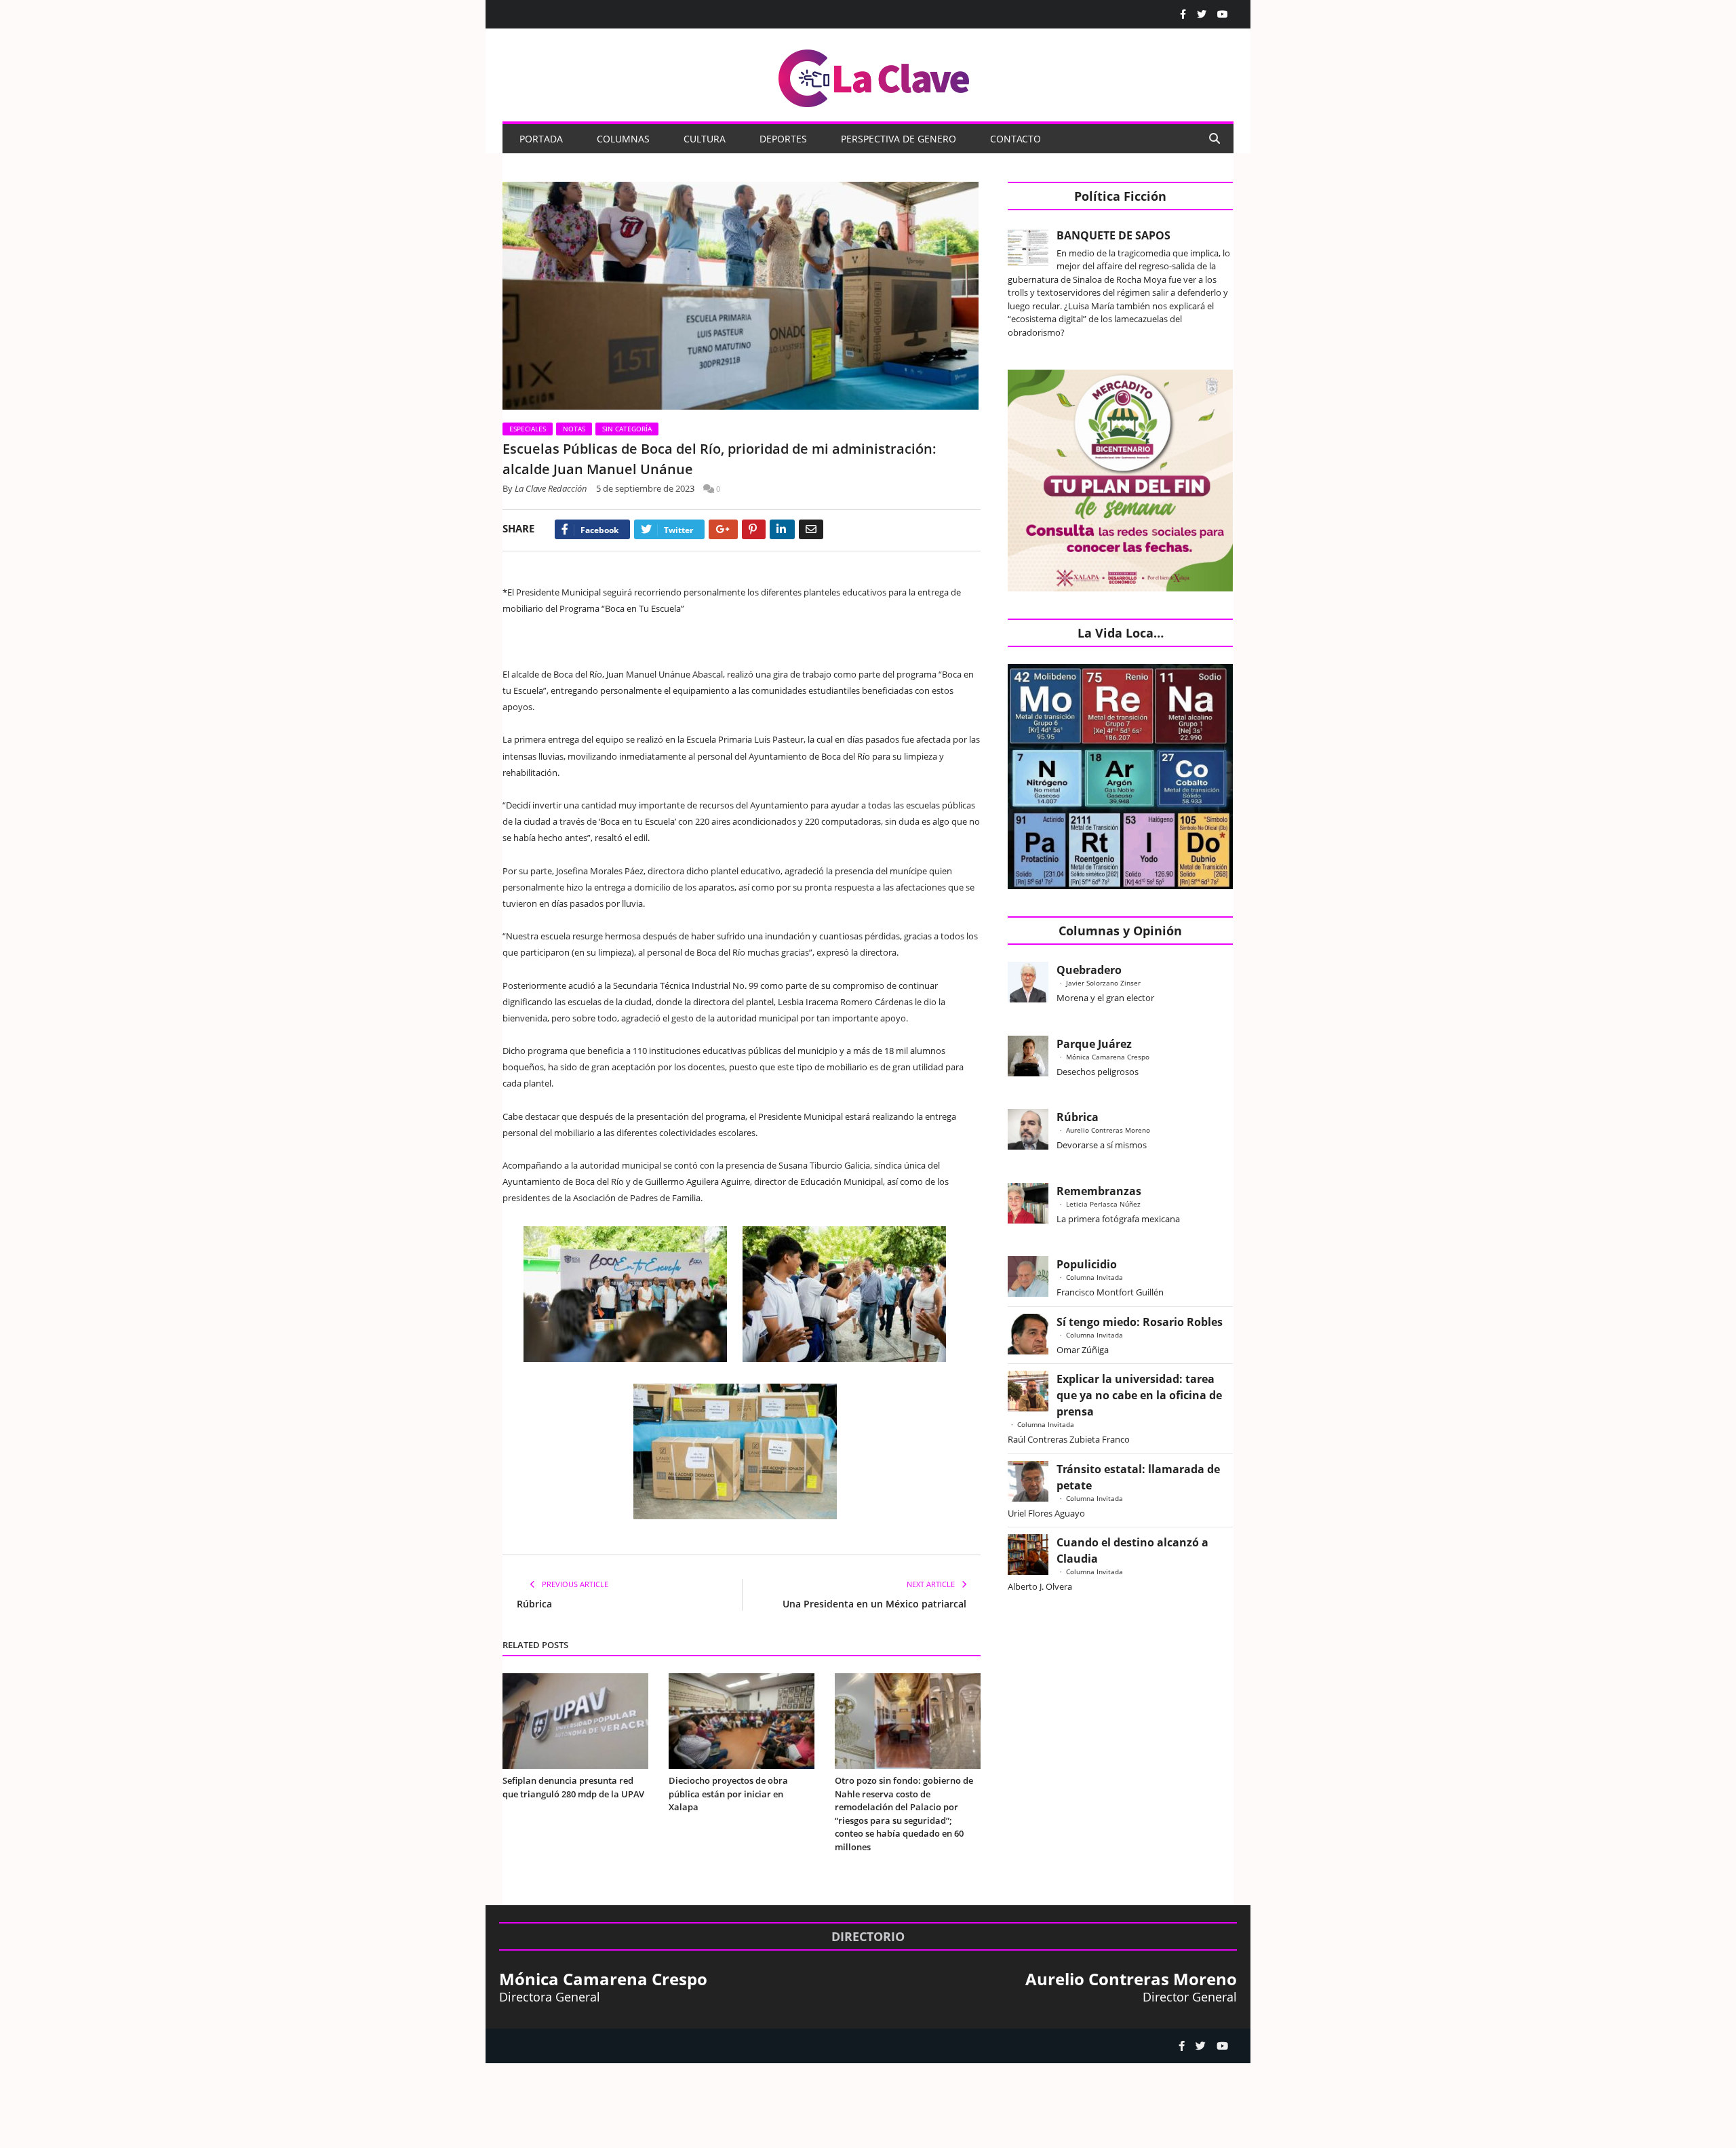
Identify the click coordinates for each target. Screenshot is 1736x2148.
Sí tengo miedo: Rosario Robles (1142, 1322)
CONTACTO (1015, 139)
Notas (574, 429)
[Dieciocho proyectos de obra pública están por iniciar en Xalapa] (742, 1721)
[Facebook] (1183, 14)
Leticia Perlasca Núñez (1103, 1204)
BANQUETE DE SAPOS (1113, 235)
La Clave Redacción (551, 488)
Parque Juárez (1094, 1044)
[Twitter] (1202, 14)
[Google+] (723, 529)
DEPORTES (783, 139)
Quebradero (1089, 970)
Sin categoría (627, 429)
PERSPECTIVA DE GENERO (899, 139)
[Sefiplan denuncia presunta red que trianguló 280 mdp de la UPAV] (575, 1721)
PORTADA (541, 139)
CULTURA (705, 139)
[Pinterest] (754, 529)
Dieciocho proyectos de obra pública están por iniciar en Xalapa (728, 1794)
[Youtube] (1223, 14)
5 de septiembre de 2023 (645, 488)
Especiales (528, 429)
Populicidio (1087, 1264)
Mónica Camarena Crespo (1108, 1057)
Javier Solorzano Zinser (1103, 983)
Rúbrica (534, 1604)
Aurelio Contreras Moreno (1108, 1130)
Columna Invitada (1094, 1277)
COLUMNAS (623, 139)
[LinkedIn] (782, 529)
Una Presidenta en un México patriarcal (874, 1604)
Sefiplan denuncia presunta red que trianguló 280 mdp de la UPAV (573, 1787)
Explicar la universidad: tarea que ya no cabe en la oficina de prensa (1139, 1395)
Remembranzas (1099, 1191)
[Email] (811, 529)
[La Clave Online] (875, 76)
